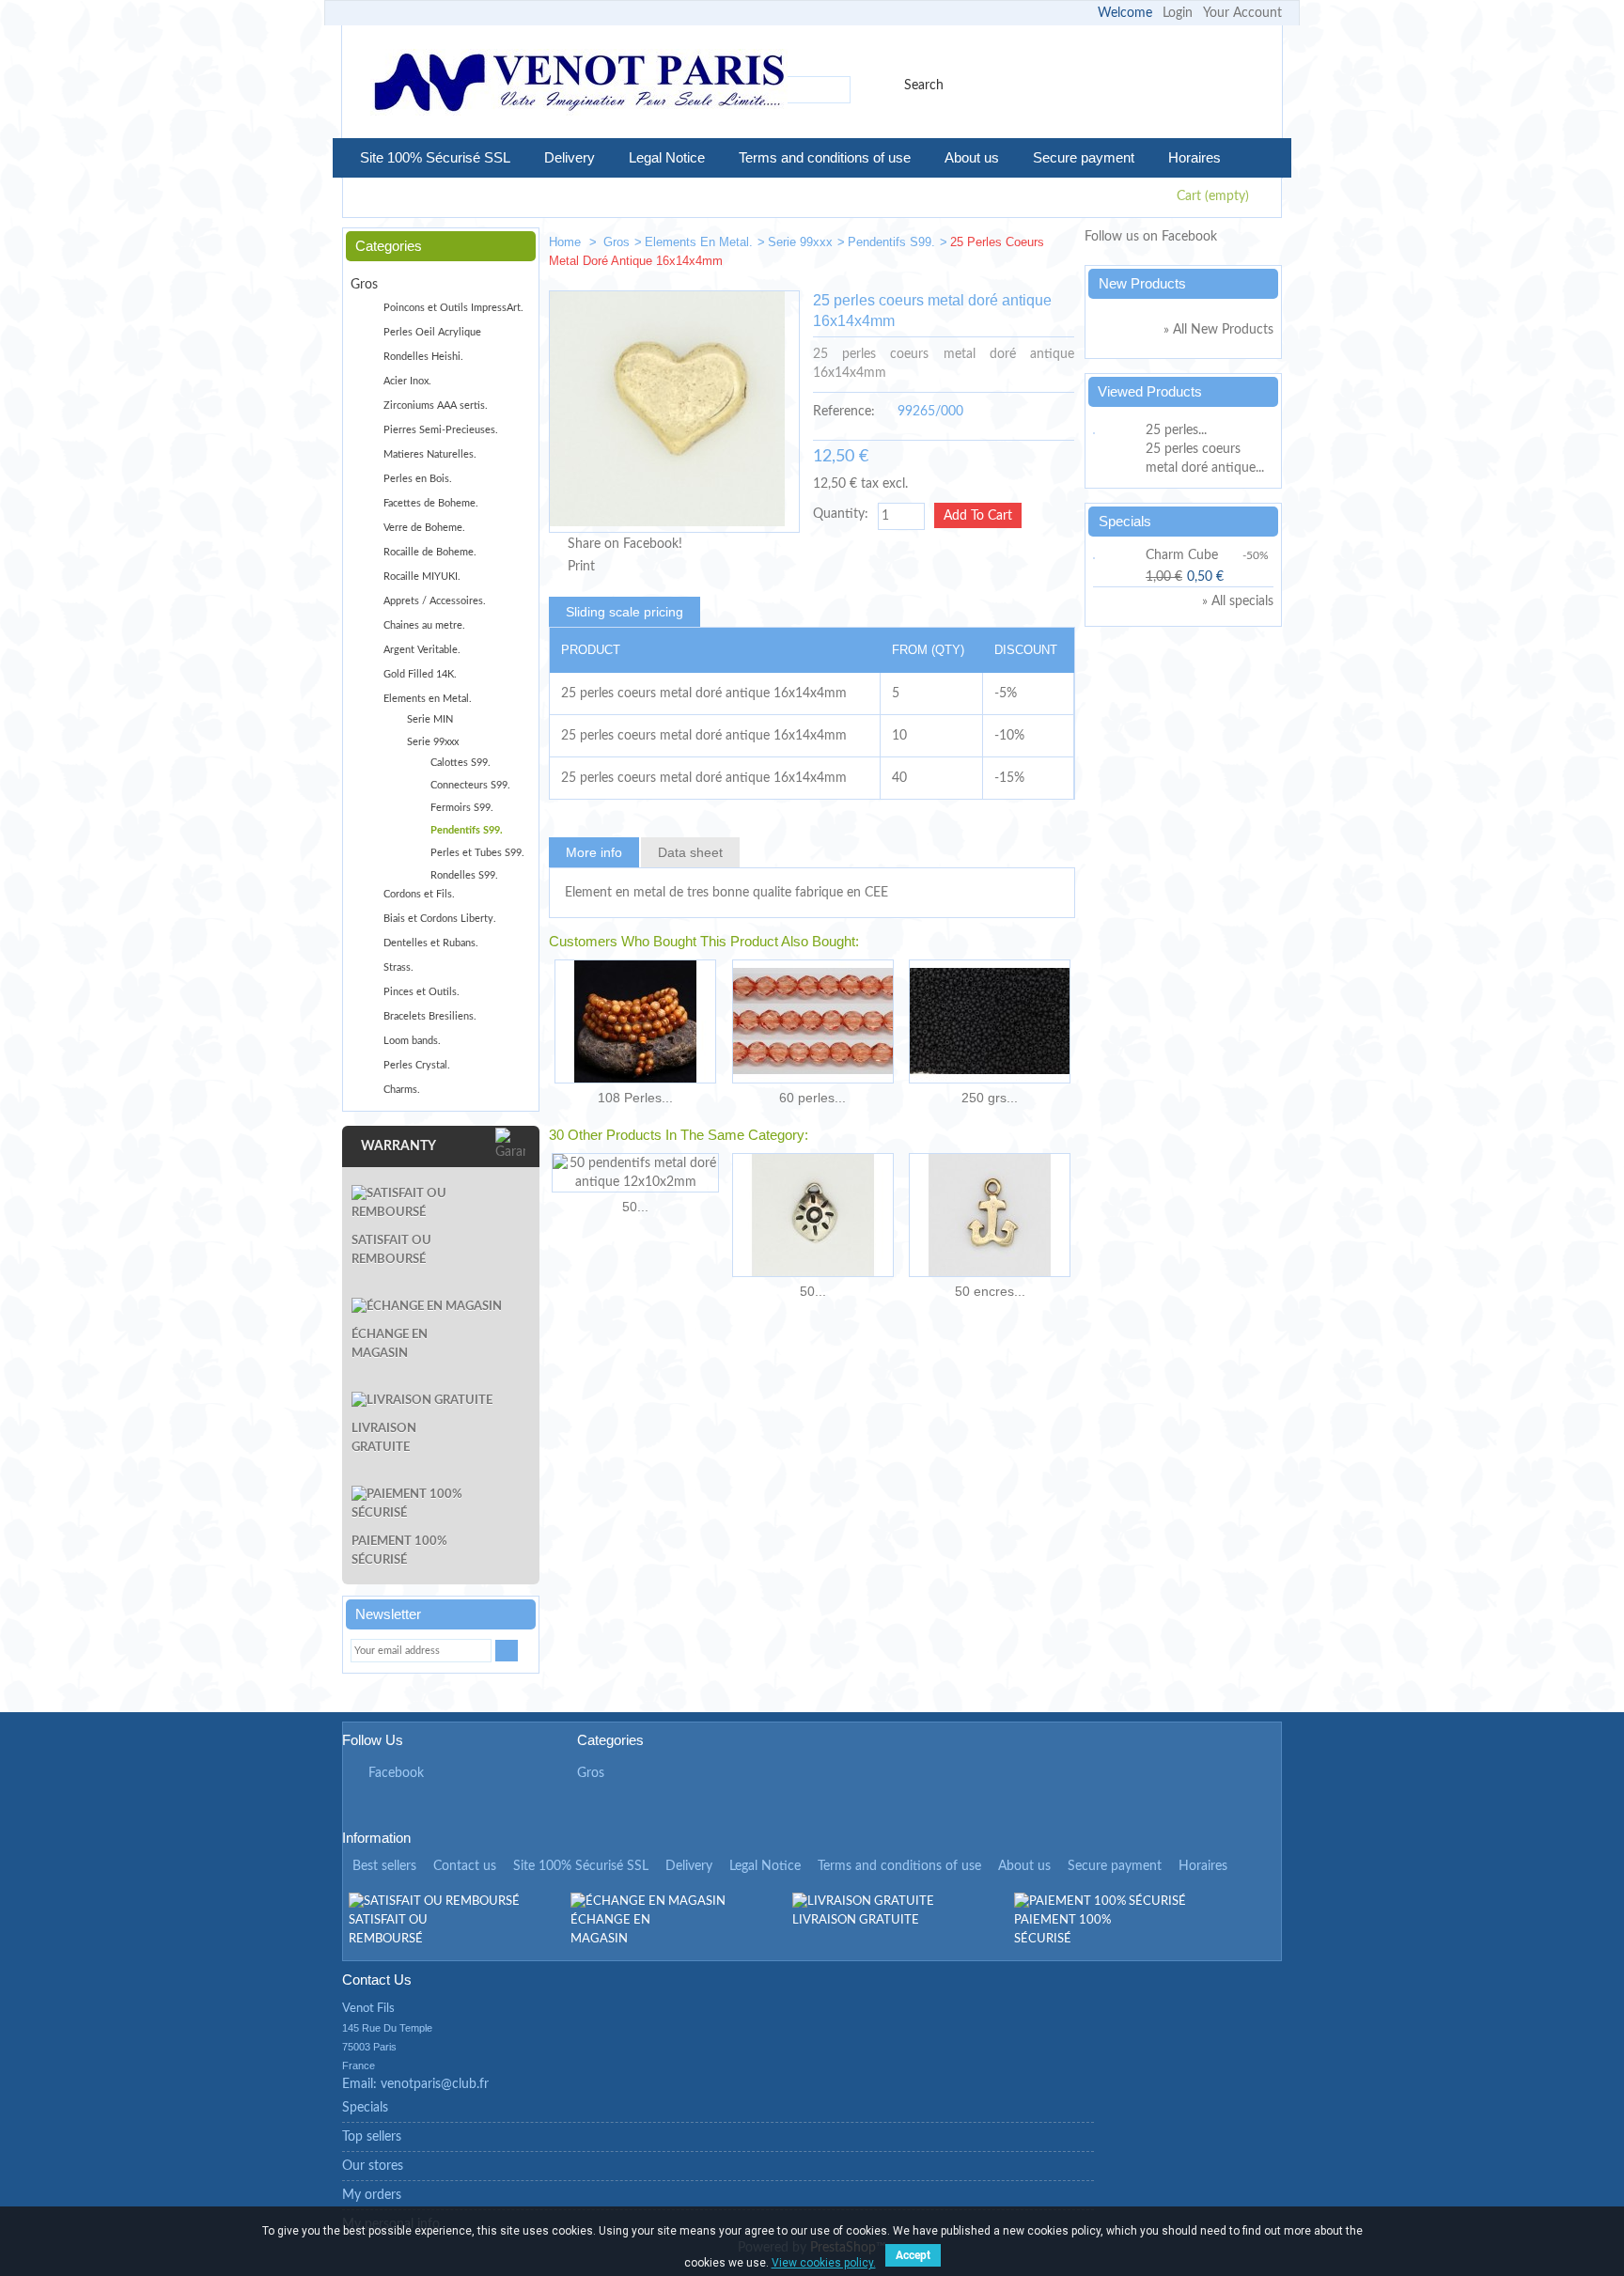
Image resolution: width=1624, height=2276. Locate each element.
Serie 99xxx (800, 242)
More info (594, 852)
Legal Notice (667, 157)
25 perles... (1176, 430)
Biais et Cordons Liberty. (440, 919)
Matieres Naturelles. (430, 454)
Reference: (844, 412)
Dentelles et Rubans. (431, 943)
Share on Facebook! (625, 544)
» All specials (1238, 601)
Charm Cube (1182, 555)
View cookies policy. (824, 2263)
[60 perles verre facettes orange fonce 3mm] (812, 1021)
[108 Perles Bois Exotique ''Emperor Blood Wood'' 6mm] (635, 1021)
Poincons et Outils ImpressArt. (453, 308)
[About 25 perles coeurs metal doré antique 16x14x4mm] (1116, 430)
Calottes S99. (461, 763)
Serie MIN (430, 719)
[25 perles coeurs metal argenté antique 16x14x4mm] (1053, 246)
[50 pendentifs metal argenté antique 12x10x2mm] (812, 1215)
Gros (617, 242)
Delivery (570, 157)
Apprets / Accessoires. (435, 601)
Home (567, 242)
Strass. (398, 967)
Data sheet (690, 852)
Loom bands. (412, 1041)
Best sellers (384, 1866)
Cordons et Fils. (419, 894)
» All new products (1218, 330)
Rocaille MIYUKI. (422, 577)
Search (924, 86)
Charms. (402, 1090)
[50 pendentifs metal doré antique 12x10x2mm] (635, 1173)
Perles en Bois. (418, 479)
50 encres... (990, 1291)
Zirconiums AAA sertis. (436, 405)
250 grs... (990, 1098)
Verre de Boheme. (424, 528)
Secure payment (1084, 157)
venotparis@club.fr (435, 2084)
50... (635, 1207)
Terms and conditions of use (825, 157)
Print (581, 567)
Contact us (465, 1866)
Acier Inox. (407, 381)
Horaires (1195, 157)
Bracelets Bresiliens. (430, 1016)
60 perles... (812, 1098)
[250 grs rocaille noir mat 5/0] (990, 1021)
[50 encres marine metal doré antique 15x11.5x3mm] (990, 1215)
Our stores (373, 2166)
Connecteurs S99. (470, 785)
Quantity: (841, 514)
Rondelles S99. (464, 875)
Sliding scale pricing (625, 612)
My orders (372, 2195)
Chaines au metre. (424, 625)
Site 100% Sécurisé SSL (435, 157)
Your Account (1242, 13)
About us (972, 157)
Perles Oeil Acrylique (432, 332)
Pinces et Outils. (422, 992)
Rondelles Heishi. (423, 357)
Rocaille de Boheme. (430, 552)
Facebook (396, 1773)
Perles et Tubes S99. (477, 853)
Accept (913, 2255)
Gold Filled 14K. (420, 674)
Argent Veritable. (422, 650)
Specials (1125, 521)
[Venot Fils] (579, 85)
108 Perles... (635, 1098)
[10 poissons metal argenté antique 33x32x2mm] (996, 246)
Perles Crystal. (417, 1065)
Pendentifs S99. (891, 242)
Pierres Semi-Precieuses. (441, 430)
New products (1142, 283)
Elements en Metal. (699, 242)
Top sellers (372, 2137)
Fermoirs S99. (462, 808)
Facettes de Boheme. (431, 503)
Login (1178, 13)
